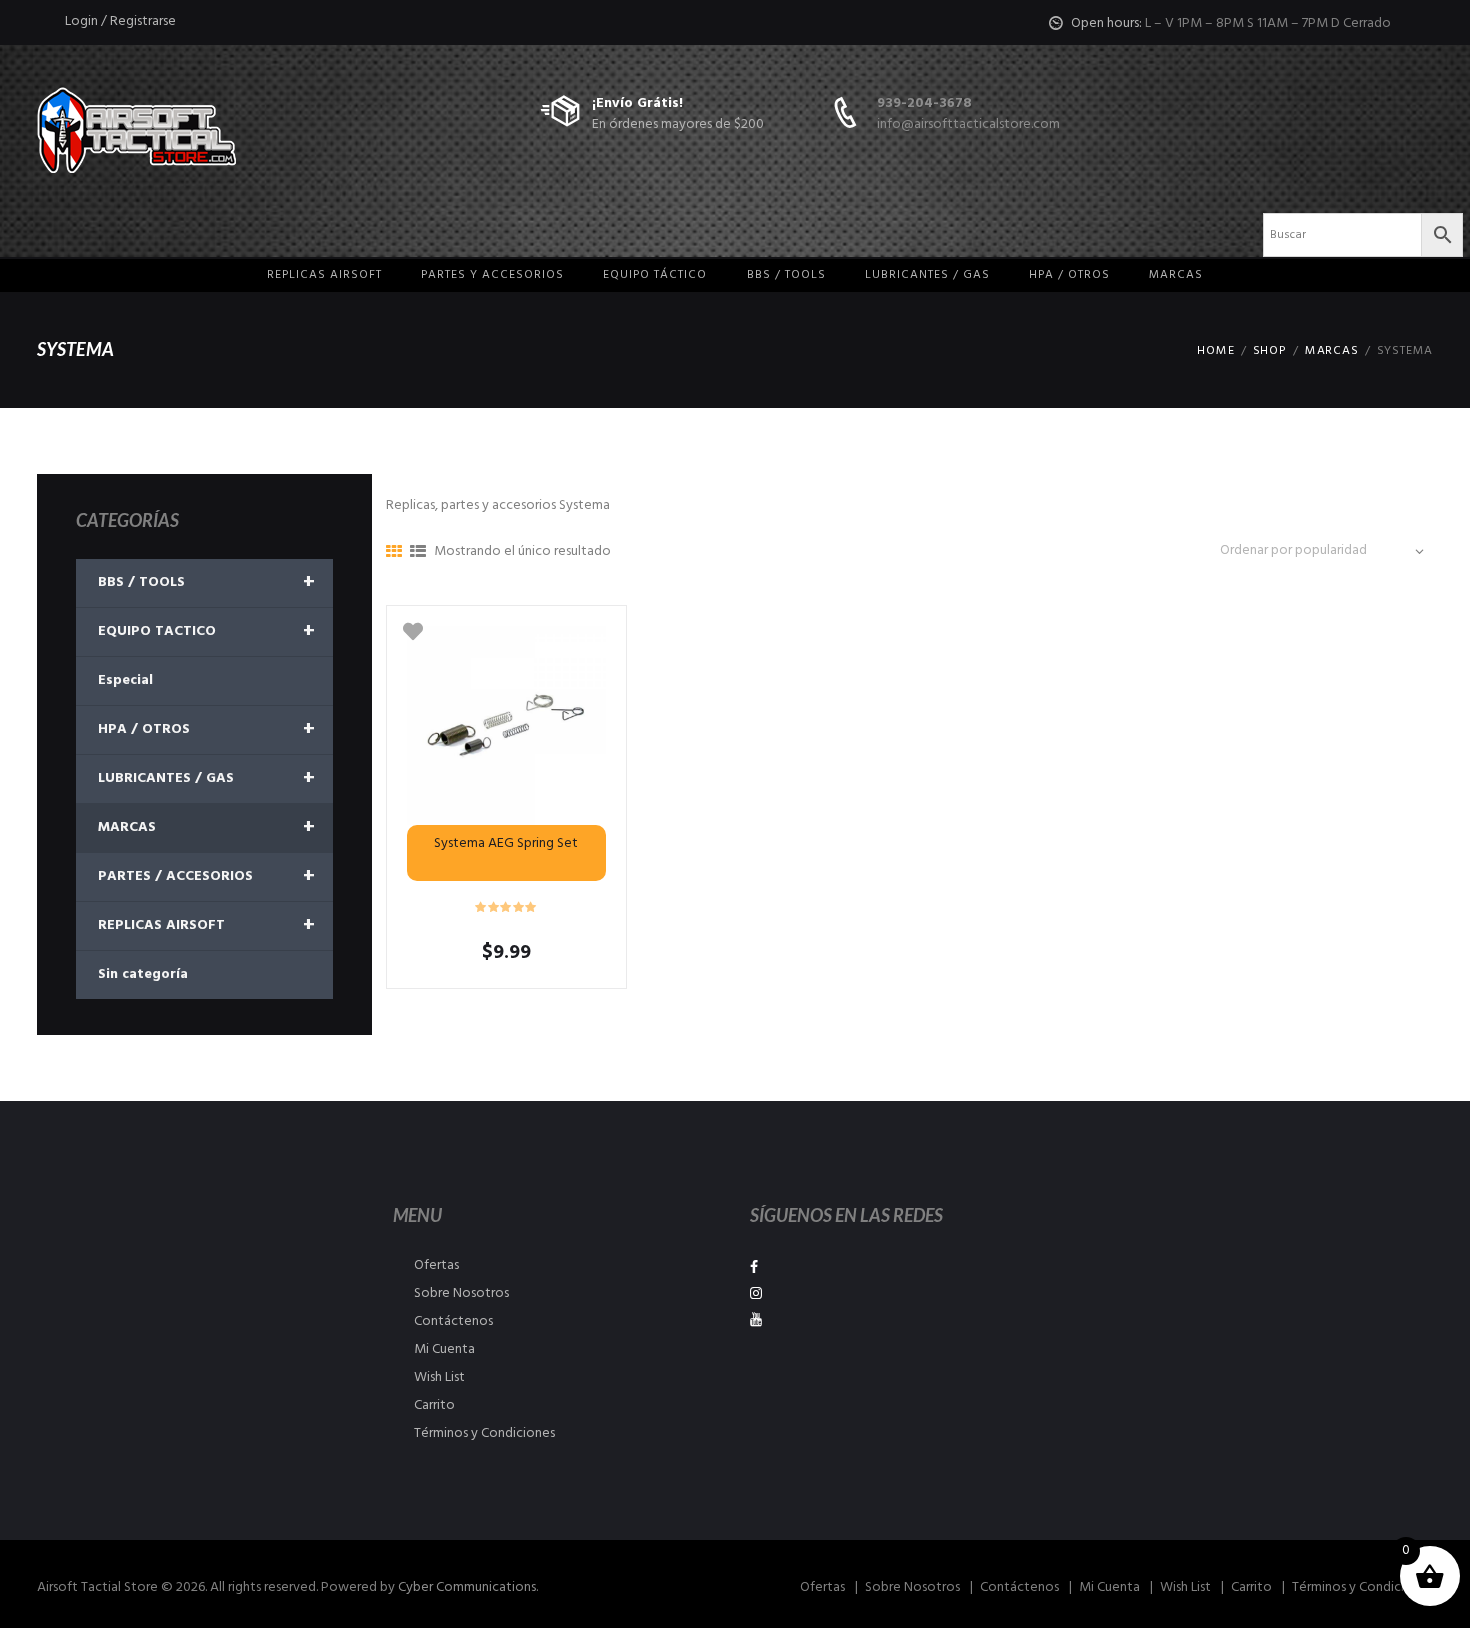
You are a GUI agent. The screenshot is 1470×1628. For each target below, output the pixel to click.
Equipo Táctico (655, 275)
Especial (125, 680)
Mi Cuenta (444, 1349)
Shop (1270, 351)
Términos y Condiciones (484, 1433)
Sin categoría (143, 974)
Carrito (434, 1405)
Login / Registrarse (120, 21)
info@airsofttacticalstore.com (968, 124)
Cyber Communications (467, 1587)
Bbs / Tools (786, 275)
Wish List (439, 1377)
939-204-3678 (924, 103)
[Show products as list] (418, 553)
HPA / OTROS (1069, 275)
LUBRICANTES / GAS (206, 779)
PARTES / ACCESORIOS (206, 877)
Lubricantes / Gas (927, 275)
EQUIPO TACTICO (206, 632)
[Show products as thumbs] (394, 553)
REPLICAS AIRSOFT (206, 926)
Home (1215, 351)
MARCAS (1176, 275)
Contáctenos (453, 1321)
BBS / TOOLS (206, 583)
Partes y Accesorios (492, 275)
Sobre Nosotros (461, 1293)
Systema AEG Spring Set (506, 843)
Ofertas (436, 1265)
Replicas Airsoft (324, 275)
